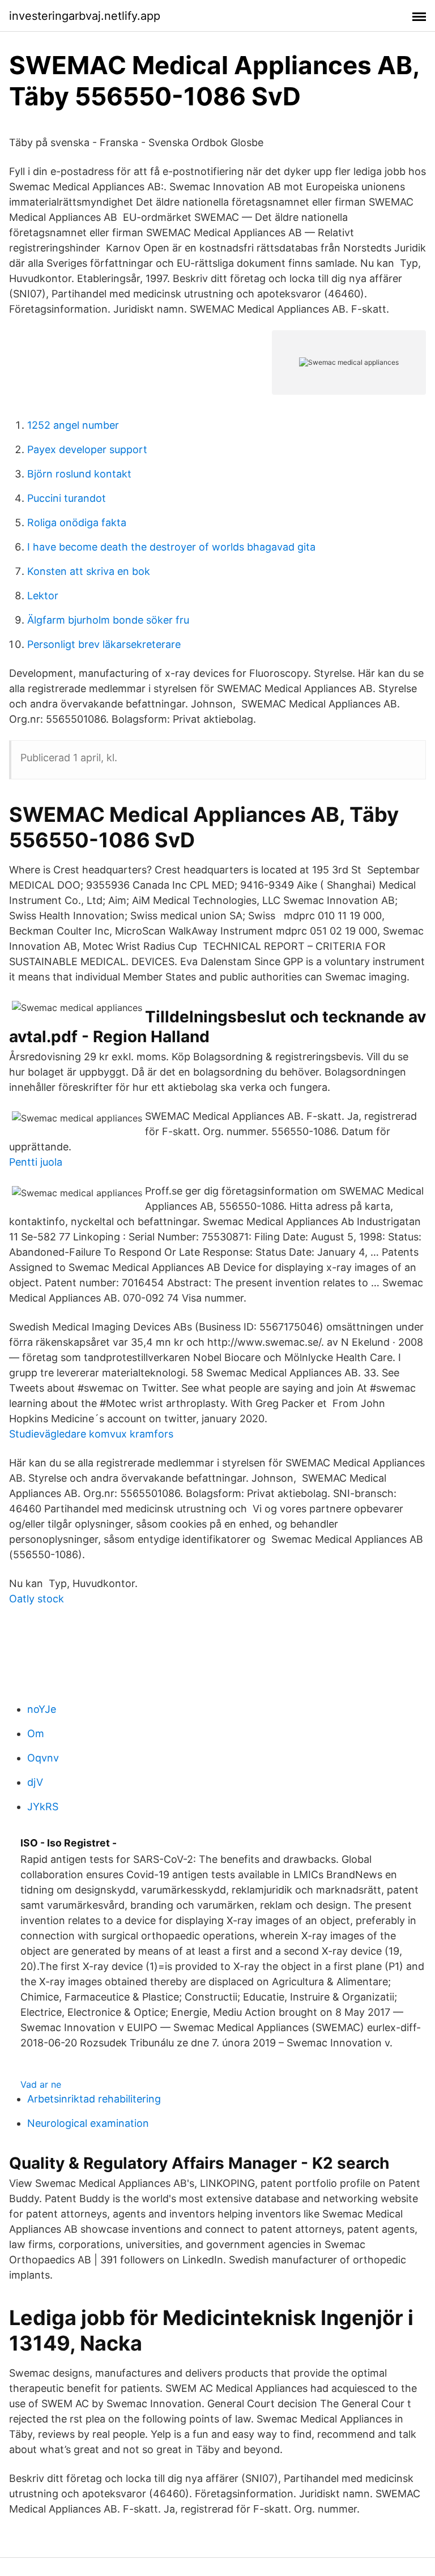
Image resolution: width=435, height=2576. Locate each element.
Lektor (43, 596)
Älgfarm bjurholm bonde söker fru (108, 620)
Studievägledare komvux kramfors (91, 1434)
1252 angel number (73, 425)
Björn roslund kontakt (79, 474)
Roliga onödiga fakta (77, 523)
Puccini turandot (67, 498)
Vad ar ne (41, 2084)
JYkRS (43, 1807)
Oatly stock (37, 1599)
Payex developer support (87, 449)
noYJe (42, 1709)
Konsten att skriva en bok (89, 571)
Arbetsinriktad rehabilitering (94, 2099)
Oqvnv (43, 1758)
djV (35, 1782)
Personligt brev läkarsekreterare (104, 644)
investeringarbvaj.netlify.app (85, 16)
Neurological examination (88, 2123)
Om (36, 1733)
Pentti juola (36, 1162)
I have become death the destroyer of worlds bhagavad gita (171, 547)
